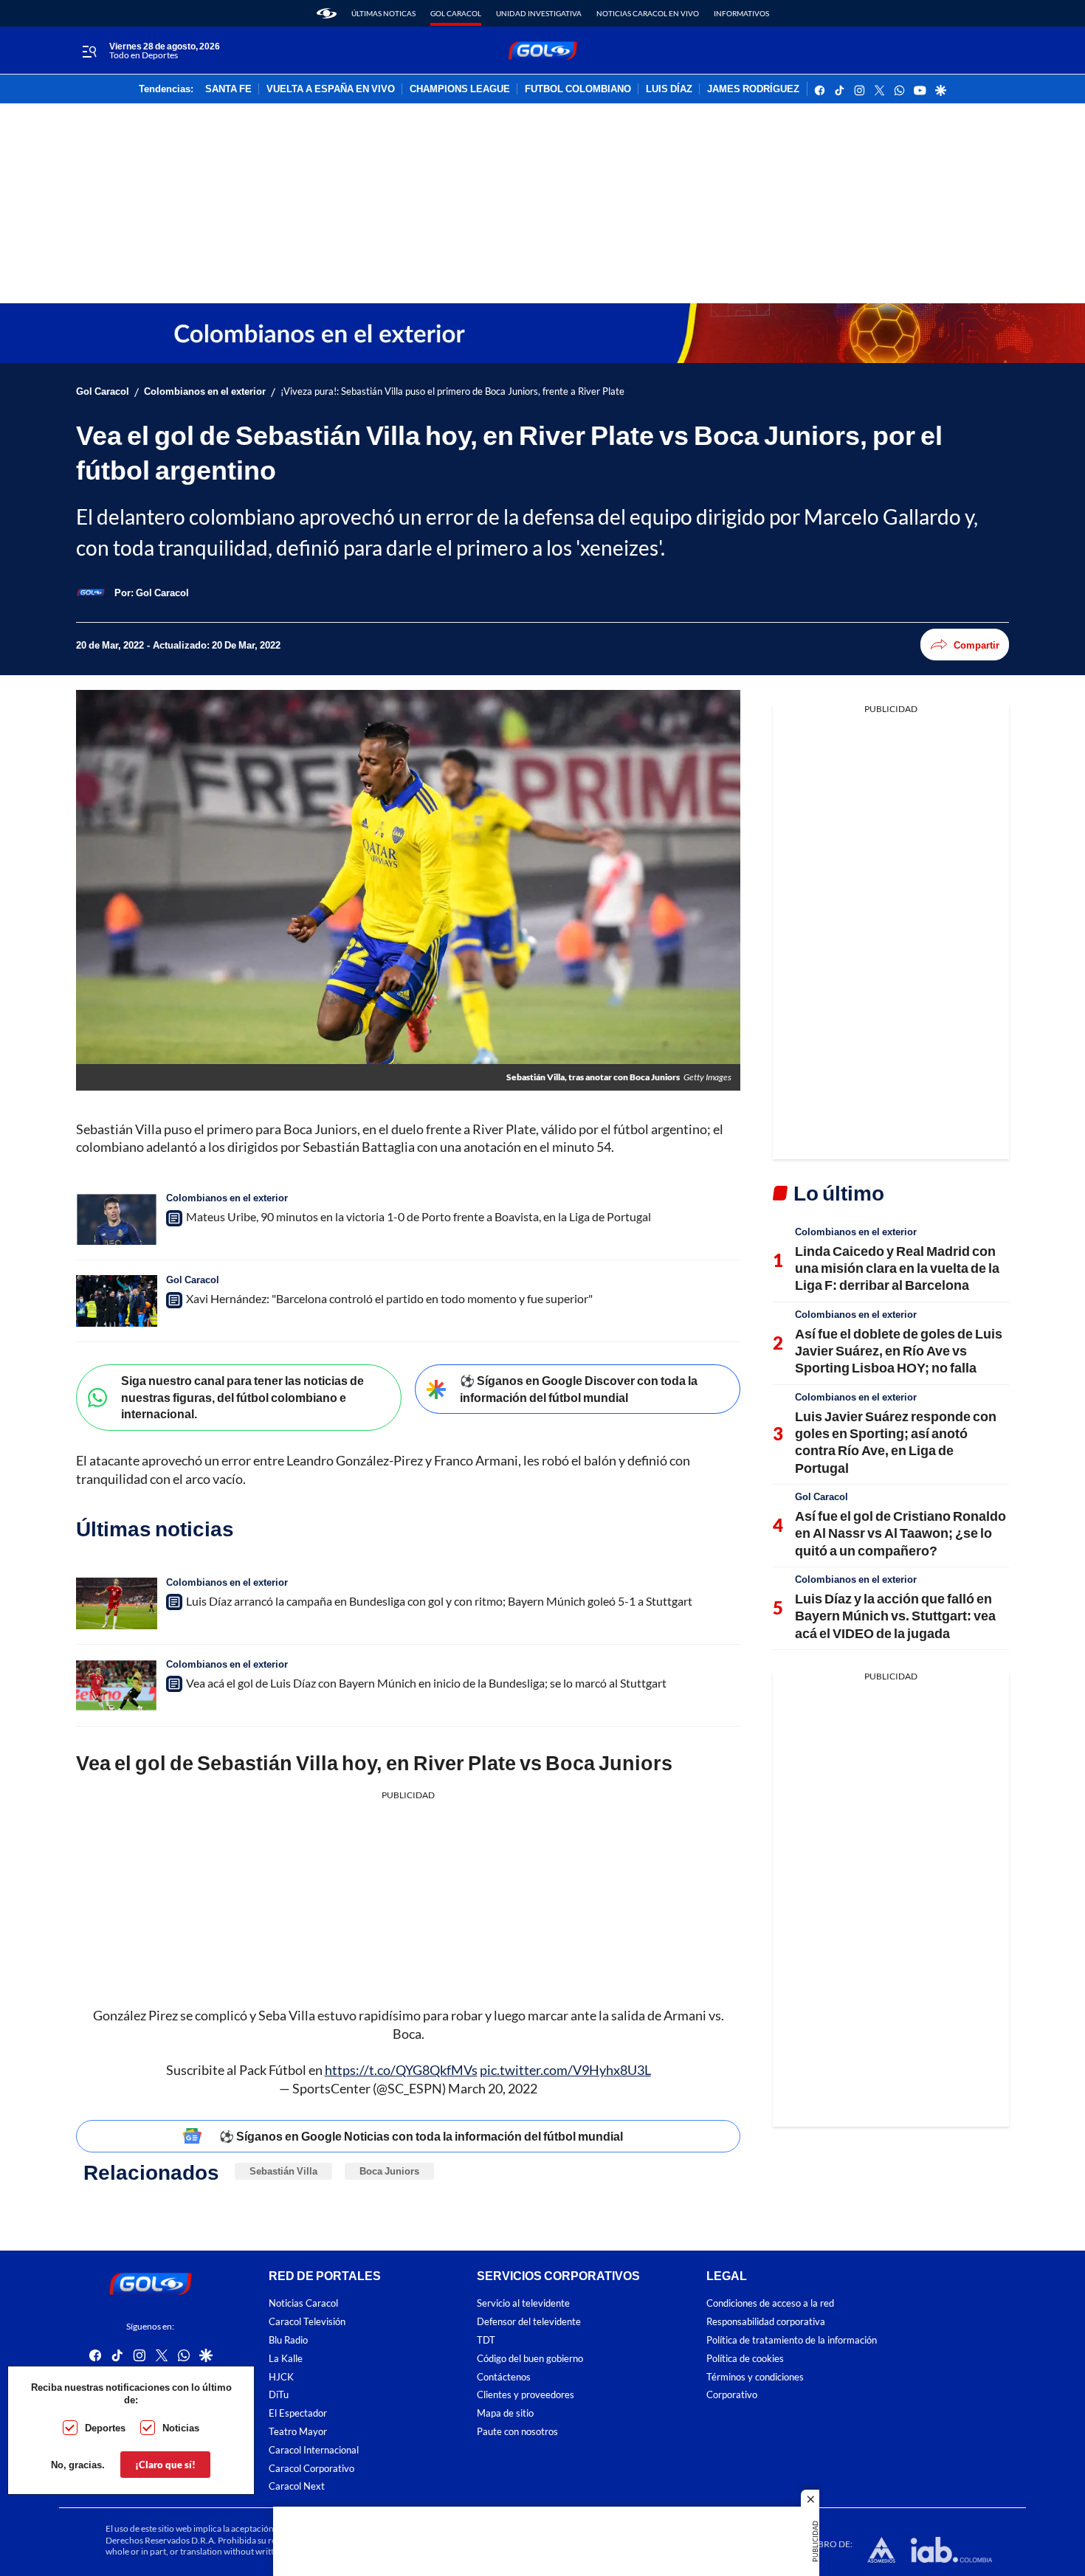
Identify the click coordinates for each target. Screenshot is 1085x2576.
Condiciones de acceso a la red (770, 2303)
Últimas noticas (383, 13)
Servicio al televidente (523, 2303)
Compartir (976, 645)
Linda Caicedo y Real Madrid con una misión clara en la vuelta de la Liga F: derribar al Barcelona (897, 1268)
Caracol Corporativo (311, 2469)
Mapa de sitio (505, 2413)
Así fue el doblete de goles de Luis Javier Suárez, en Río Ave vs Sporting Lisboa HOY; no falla (899, 1351)
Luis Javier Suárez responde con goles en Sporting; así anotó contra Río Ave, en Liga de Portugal (896, 1442)
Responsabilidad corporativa (766, 2322)
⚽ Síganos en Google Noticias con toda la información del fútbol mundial (421, 2136)
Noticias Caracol (303, 2303)
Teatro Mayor (298, 2432)
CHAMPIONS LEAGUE (460, 89)
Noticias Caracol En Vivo (648, 13)
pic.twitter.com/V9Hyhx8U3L (565, 2070)
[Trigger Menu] (89, 51)
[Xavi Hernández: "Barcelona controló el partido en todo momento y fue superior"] (117, 1301)
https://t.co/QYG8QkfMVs (401, 2070)
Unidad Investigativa (539, 13)
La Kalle (286, 2359)
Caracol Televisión (307, 2322)
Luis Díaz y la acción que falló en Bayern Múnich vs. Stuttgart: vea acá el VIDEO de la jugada (895, 1616)
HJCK (281, 2377)
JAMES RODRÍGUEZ (753, 89)
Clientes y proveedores (526, 2395)
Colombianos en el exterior (205, 391)
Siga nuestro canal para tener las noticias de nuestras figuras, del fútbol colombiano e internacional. (242, 1397)
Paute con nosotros (517, 2432)
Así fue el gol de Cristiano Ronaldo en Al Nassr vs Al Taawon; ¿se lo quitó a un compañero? (900, 1533)
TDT (486, 2340)
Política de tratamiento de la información (792, 2340)
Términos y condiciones (755, 2377)
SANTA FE (228, 89)
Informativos (741, 13)
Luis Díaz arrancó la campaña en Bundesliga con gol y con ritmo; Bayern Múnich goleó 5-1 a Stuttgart (439, 1601)
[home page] (327, 13)
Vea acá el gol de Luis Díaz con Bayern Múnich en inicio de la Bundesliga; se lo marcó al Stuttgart (426, 1683)
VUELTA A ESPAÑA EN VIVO (331, 89)
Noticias (181, 2428)
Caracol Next (297, 2486)
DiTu (279, 2395)
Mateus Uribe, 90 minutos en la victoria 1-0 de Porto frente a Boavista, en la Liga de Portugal (418, 1216)
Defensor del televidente (529, 2322)
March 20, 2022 (493, 2088)
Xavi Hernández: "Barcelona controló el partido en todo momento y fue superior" (389, 1298)
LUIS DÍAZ (669, 89)
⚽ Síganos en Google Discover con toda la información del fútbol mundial (579, 1389)
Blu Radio (288, 2340)
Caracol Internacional (314, 2450)
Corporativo (732, 2395)
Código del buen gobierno (530, 2359)
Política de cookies (745, 2359)
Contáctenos (504, 2377)
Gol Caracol (456, 13)
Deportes (105, 2428)
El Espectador (298, 2413)
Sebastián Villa (283, 2171)
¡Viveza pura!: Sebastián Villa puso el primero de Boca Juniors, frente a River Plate (452, 391)
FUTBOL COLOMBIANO (578, 89)
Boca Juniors (389, 2171)
